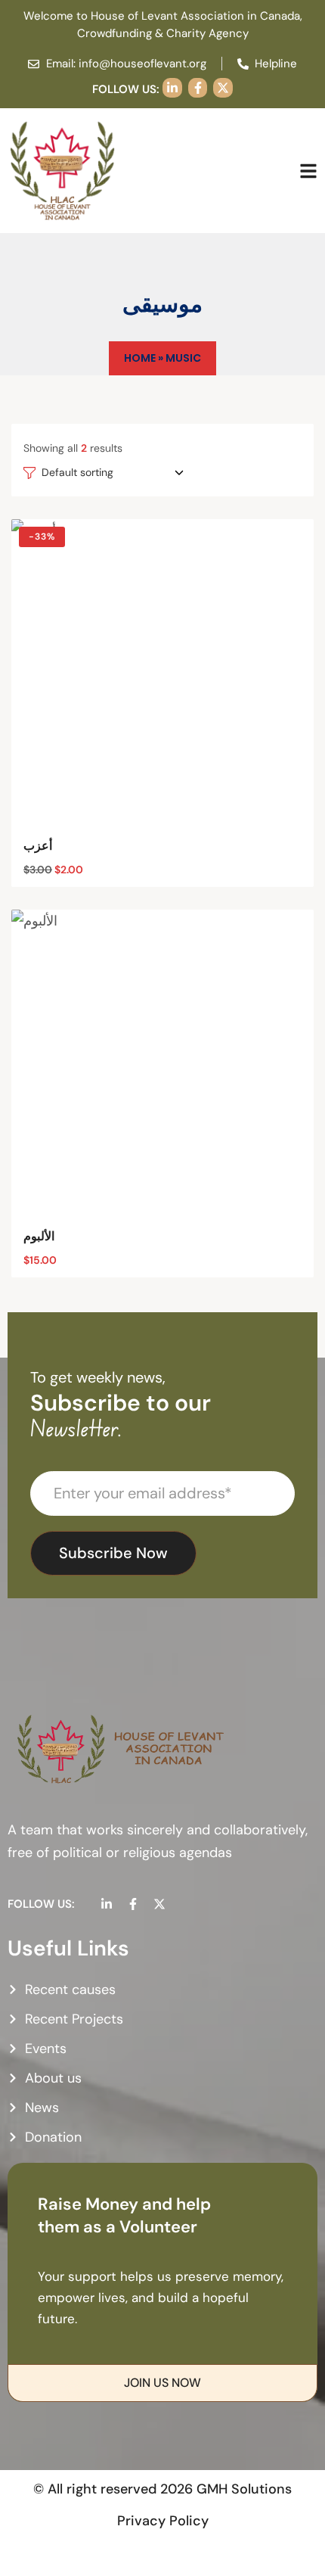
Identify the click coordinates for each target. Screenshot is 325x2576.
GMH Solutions (244, 2489)
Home (140, 358)
